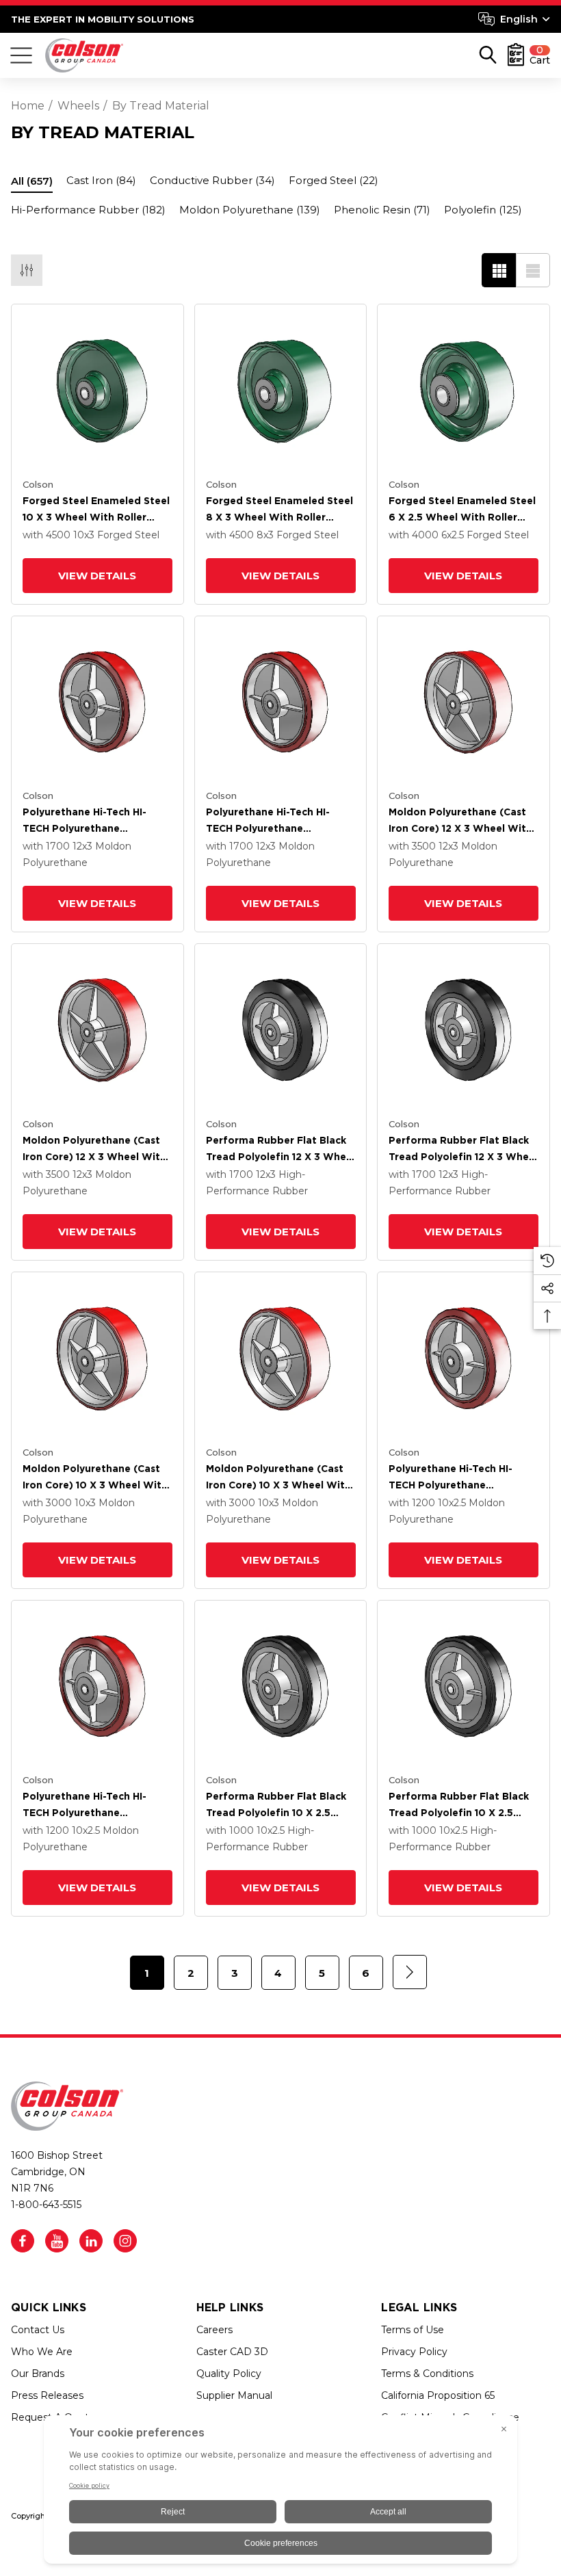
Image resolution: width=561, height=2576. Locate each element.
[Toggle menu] (21, 55)
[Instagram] (125, 2241)
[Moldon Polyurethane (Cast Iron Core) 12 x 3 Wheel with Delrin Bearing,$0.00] (97, 1030)
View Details (97, 576)
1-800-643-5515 (46, 2205)
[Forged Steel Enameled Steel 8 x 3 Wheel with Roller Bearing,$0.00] (281, 390)
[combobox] (514, 19)
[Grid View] (499, 270)
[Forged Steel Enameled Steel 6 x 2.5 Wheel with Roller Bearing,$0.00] (464, 390)
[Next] (410, 1972)
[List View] (533, 270)
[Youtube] (57, 2241)
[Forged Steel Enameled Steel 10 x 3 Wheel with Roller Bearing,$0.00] (97, 390)
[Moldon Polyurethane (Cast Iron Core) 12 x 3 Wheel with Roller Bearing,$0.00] (464, 702)
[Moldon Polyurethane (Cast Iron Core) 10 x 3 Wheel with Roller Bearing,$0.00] (97, 1358)
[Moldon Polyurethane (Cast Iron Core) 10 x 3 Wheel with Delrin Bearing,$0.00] (281, 1358)
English (519, 19)
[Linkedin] (91, 2241)
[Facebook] (23, 2241)
